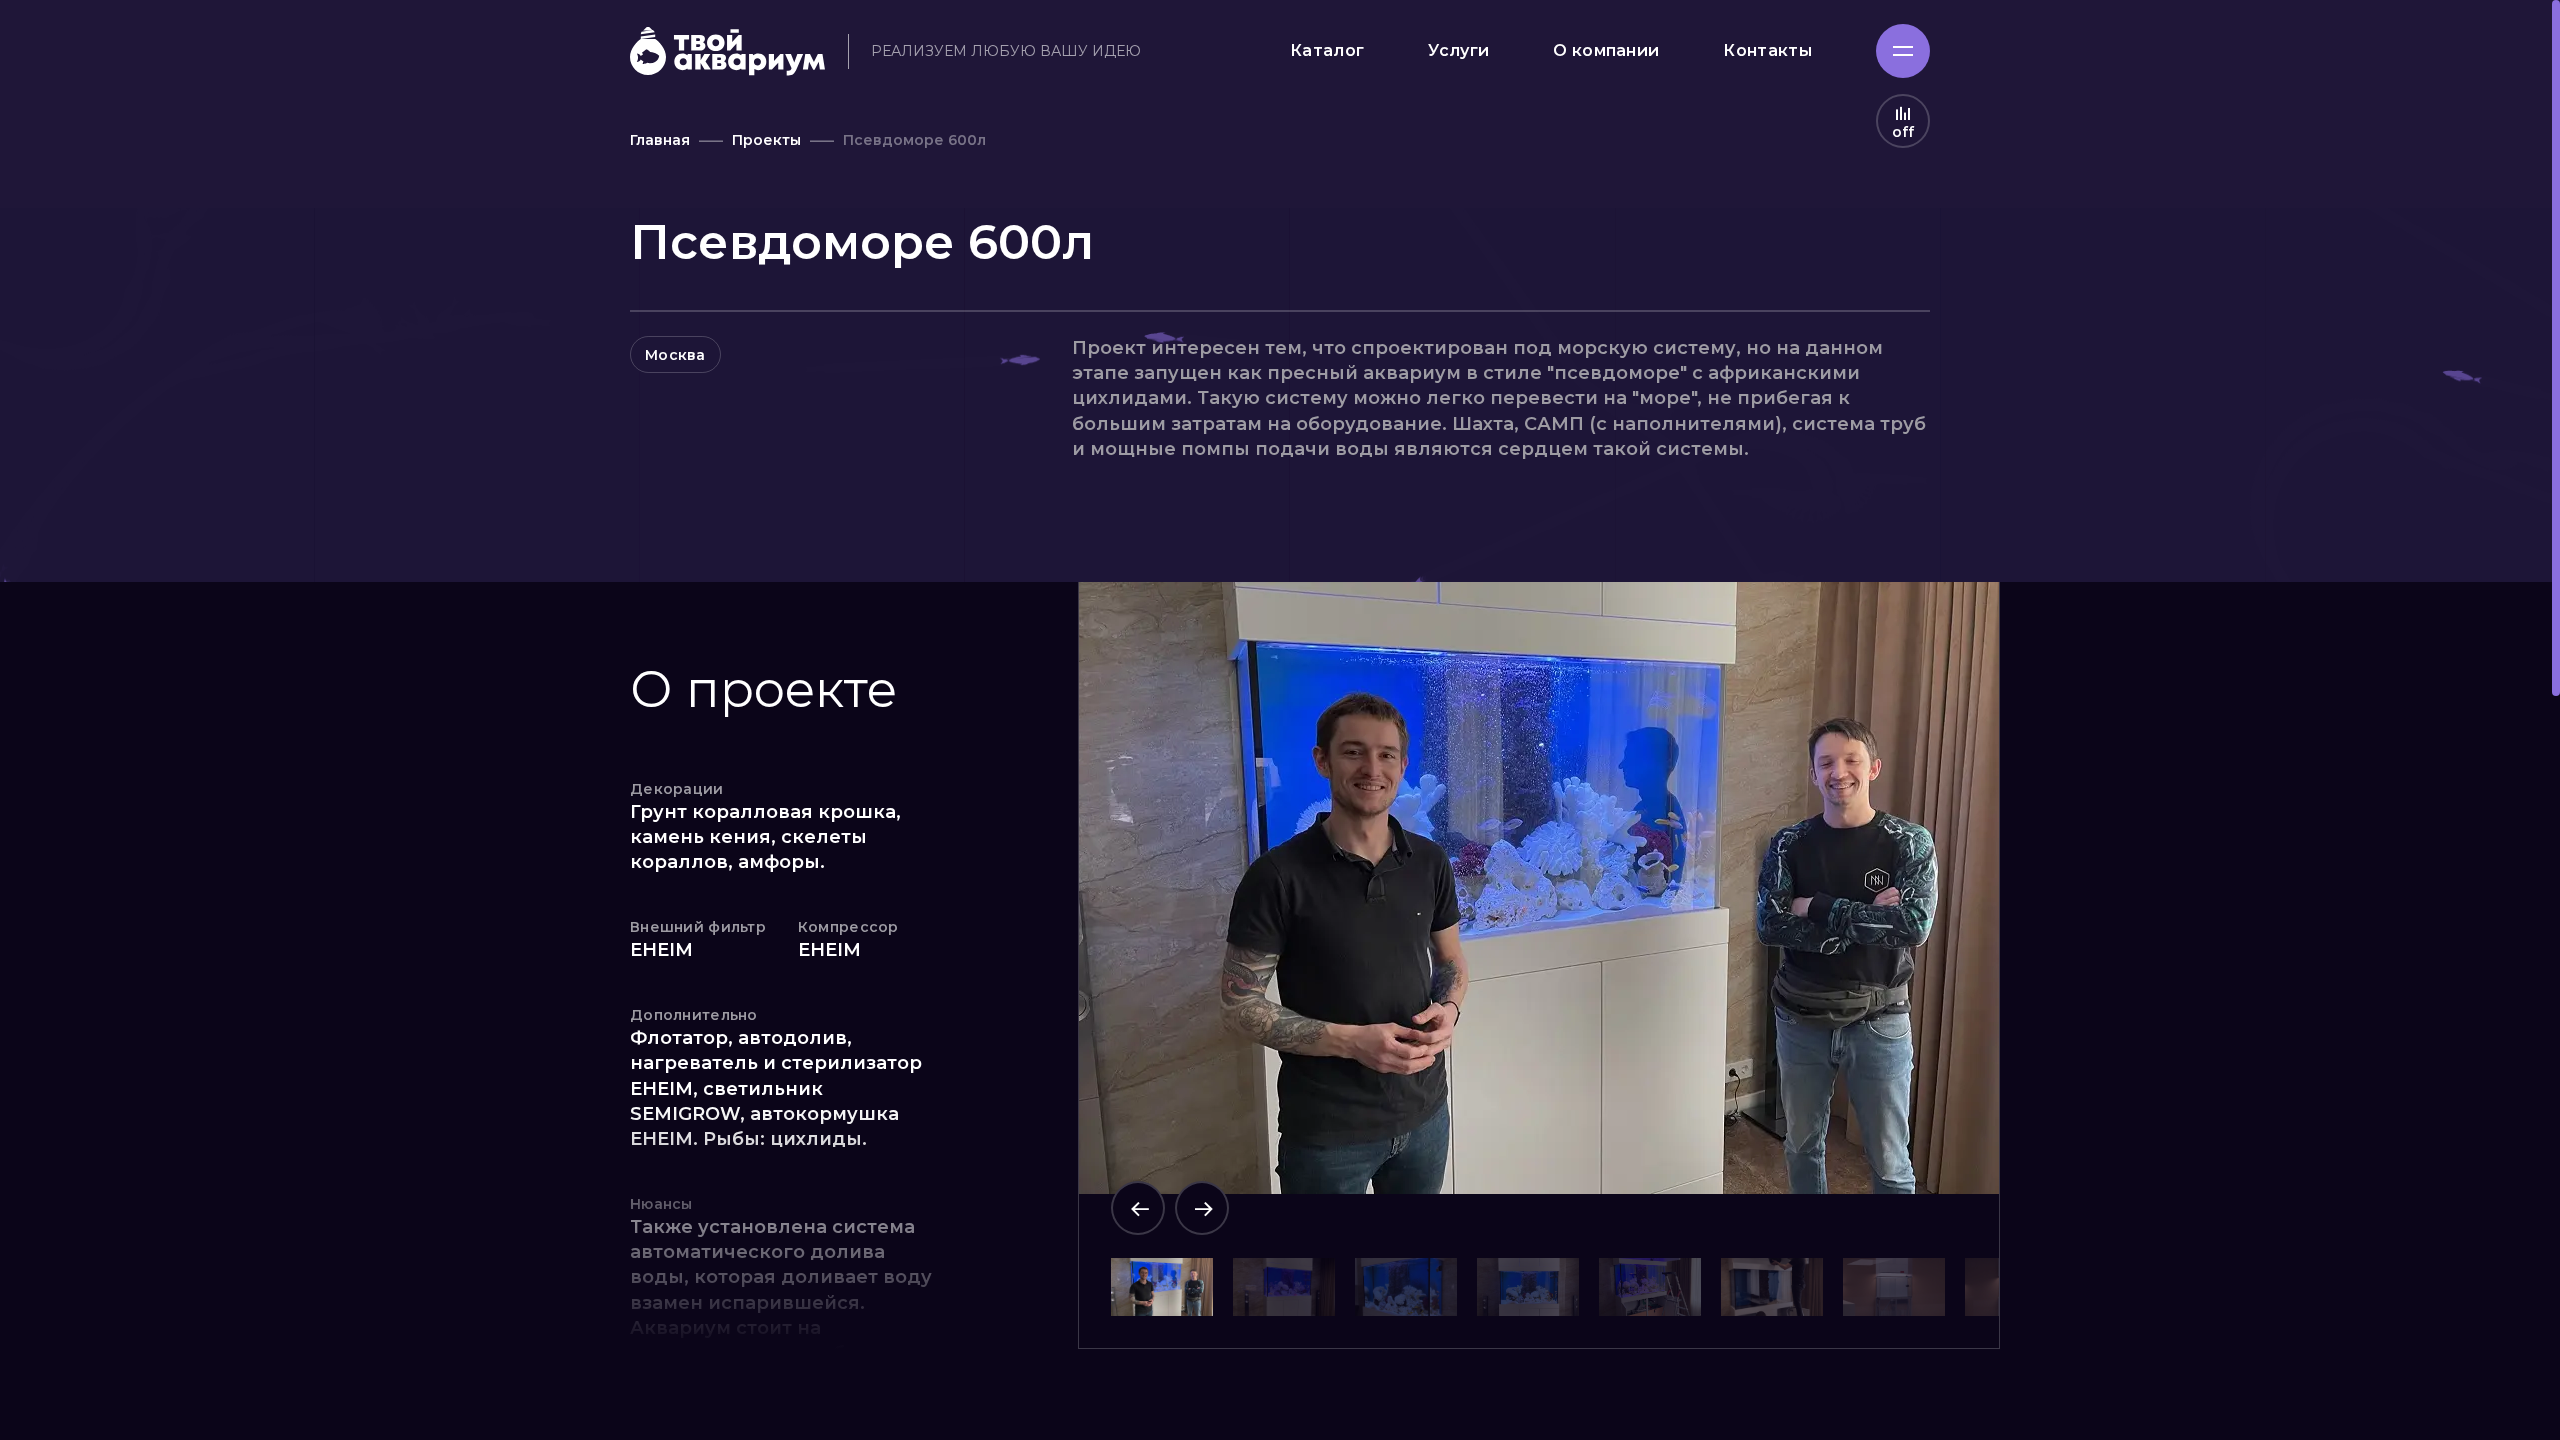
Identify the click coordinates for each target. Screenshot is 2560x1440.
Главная (660, 140)
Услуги (1458, 50)
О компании (1606, 50)
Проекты (766, 140)
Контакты (1767, 50)
